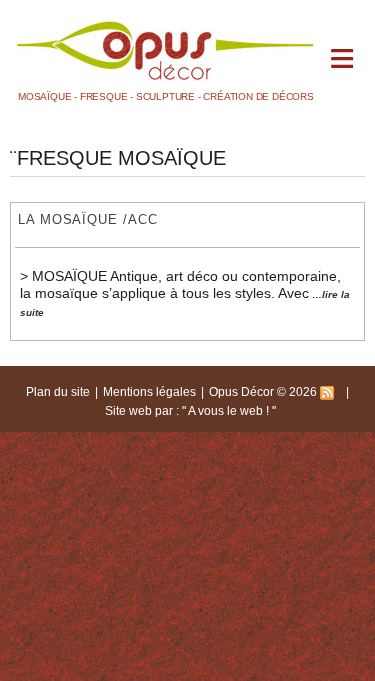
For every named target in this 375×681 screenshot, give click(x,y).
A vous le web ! (230, 411)
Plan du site (58, 392)
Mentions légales (149, 392)
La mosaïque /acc (88, 219)
